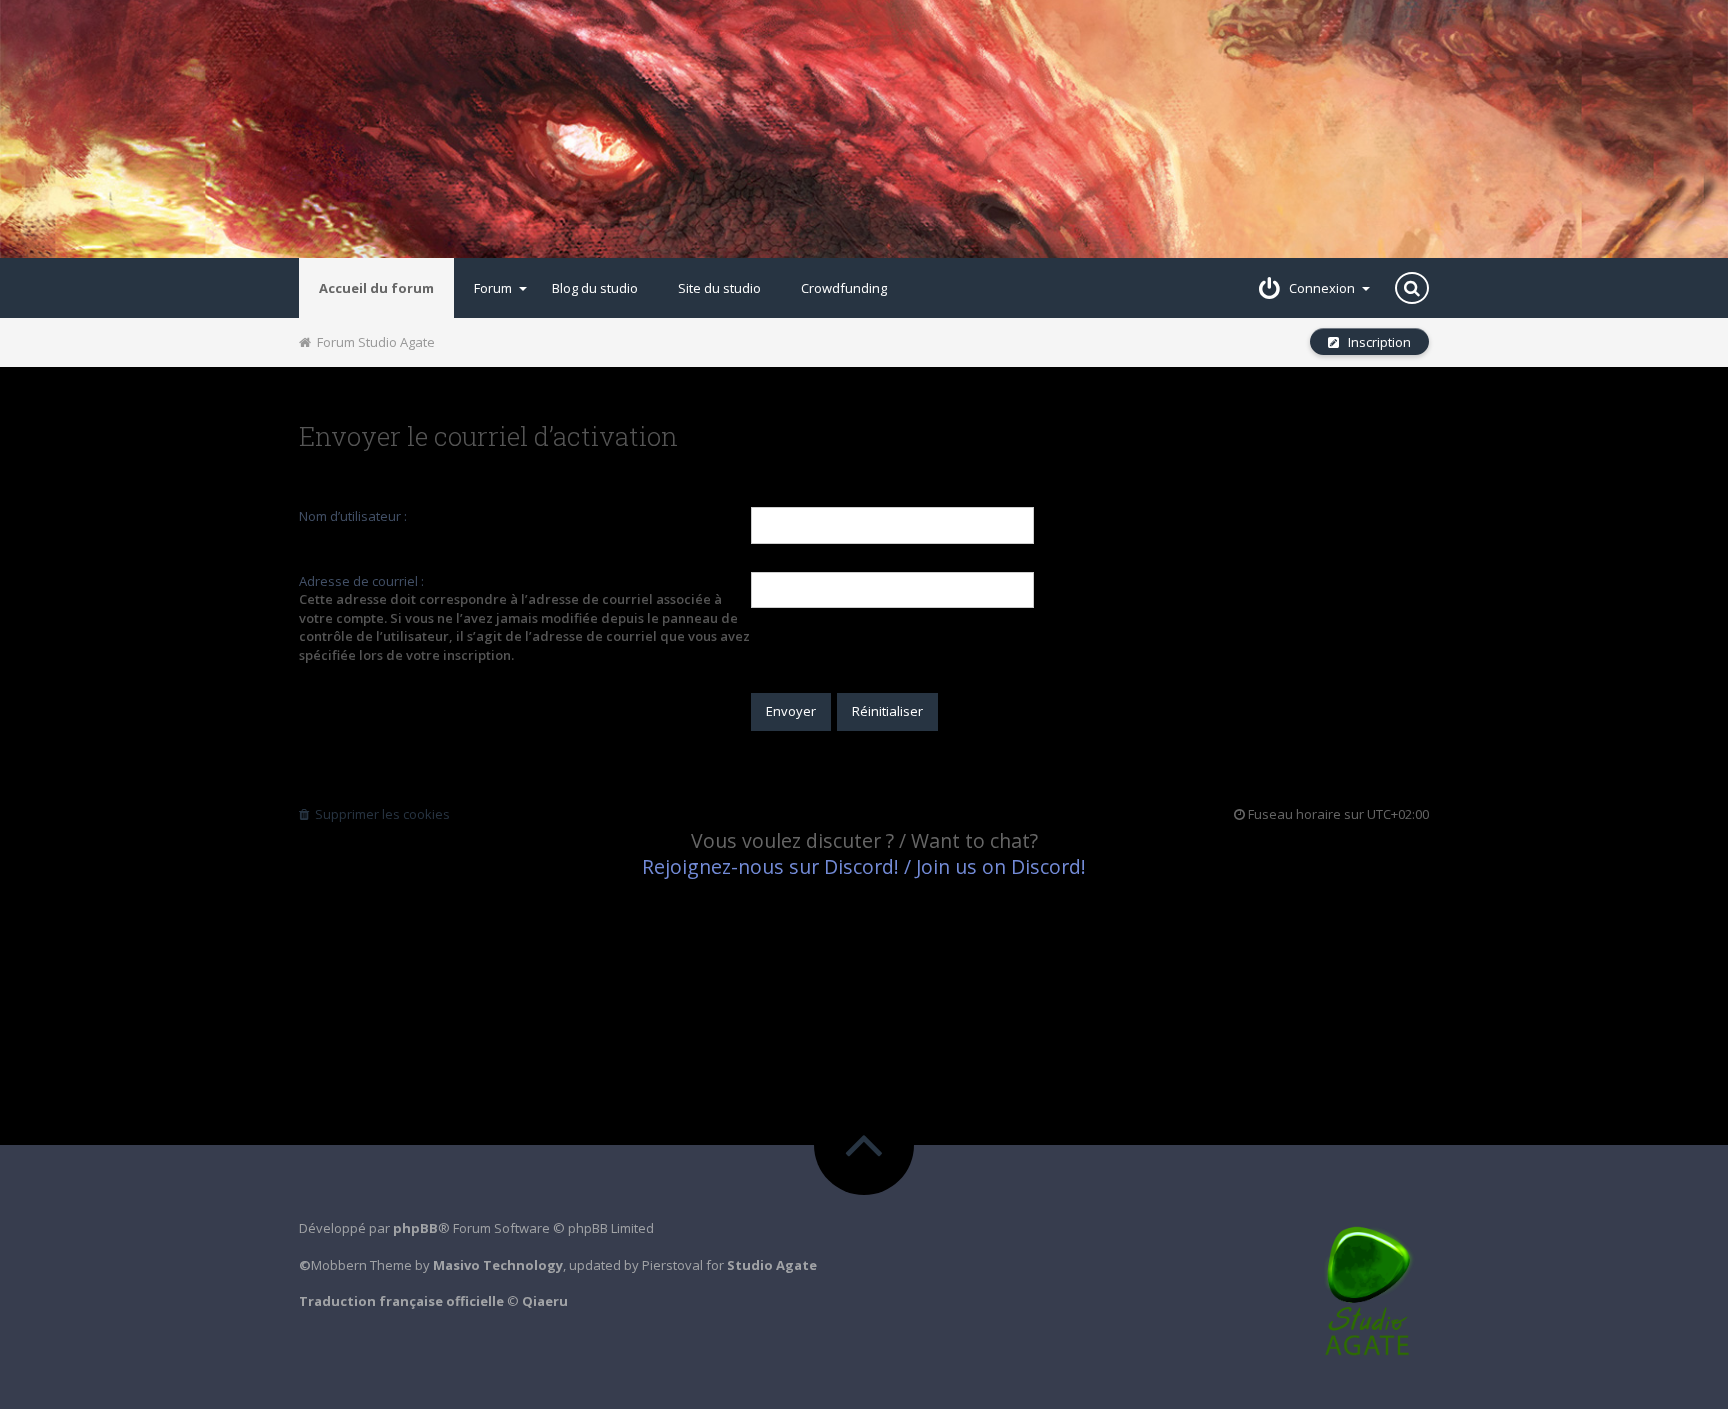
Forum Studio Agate (373, 342)
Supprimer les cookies (379, 814)
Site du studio (719, 288)
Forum (493, 288)
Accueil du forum (376, 288)
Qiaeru (545, 1301)
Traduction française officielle (401, 1301)
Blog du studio (595, 288)
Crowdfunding (844, 288)
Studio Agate (772, 1265)
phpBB (415, 1228)
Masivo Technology (498, 1265)
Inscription (1375, 342)
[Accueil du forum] (864, 129)
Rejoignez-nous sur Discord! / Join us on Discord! (864, 866)
